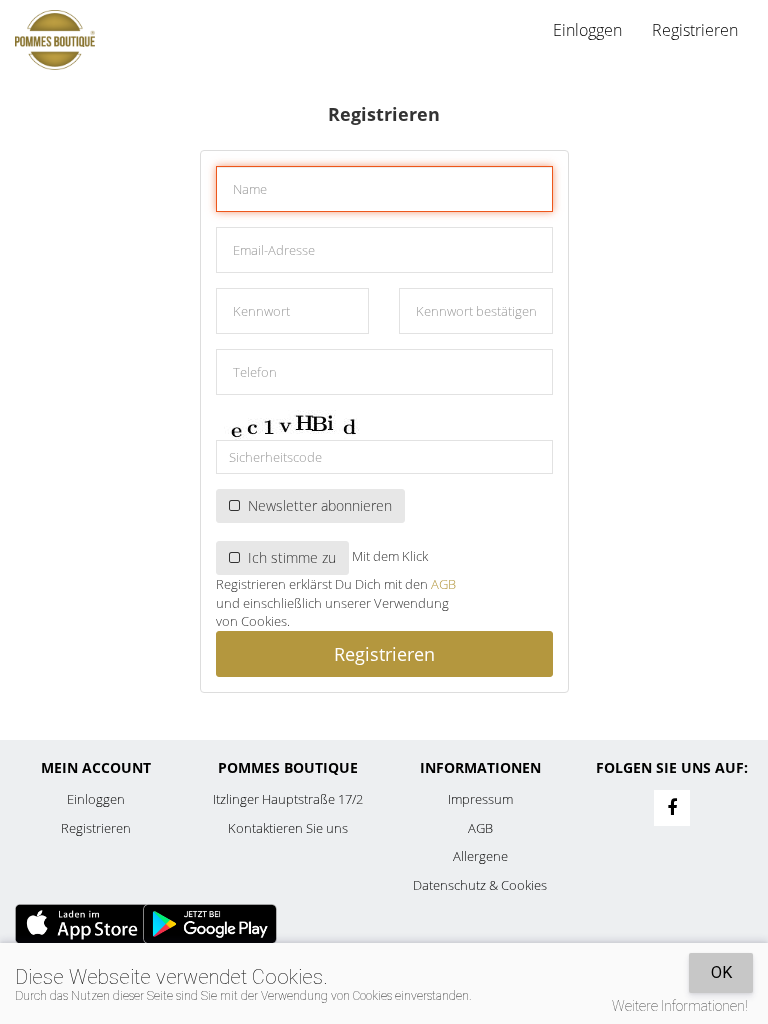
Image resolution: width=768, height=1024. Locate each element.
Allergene (480, 856)
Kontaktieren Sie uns (288, 828)
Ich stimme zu (288, 557)
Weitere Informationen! (680, 1006)
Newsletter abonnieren (316, 505)
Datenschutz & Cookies (480, 885)
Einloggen (96, 799)
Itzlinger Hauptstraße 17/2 (288, 799)
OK (721, 972)
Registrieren (695, 30)
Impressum (480, 799)
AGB (443, 584)
